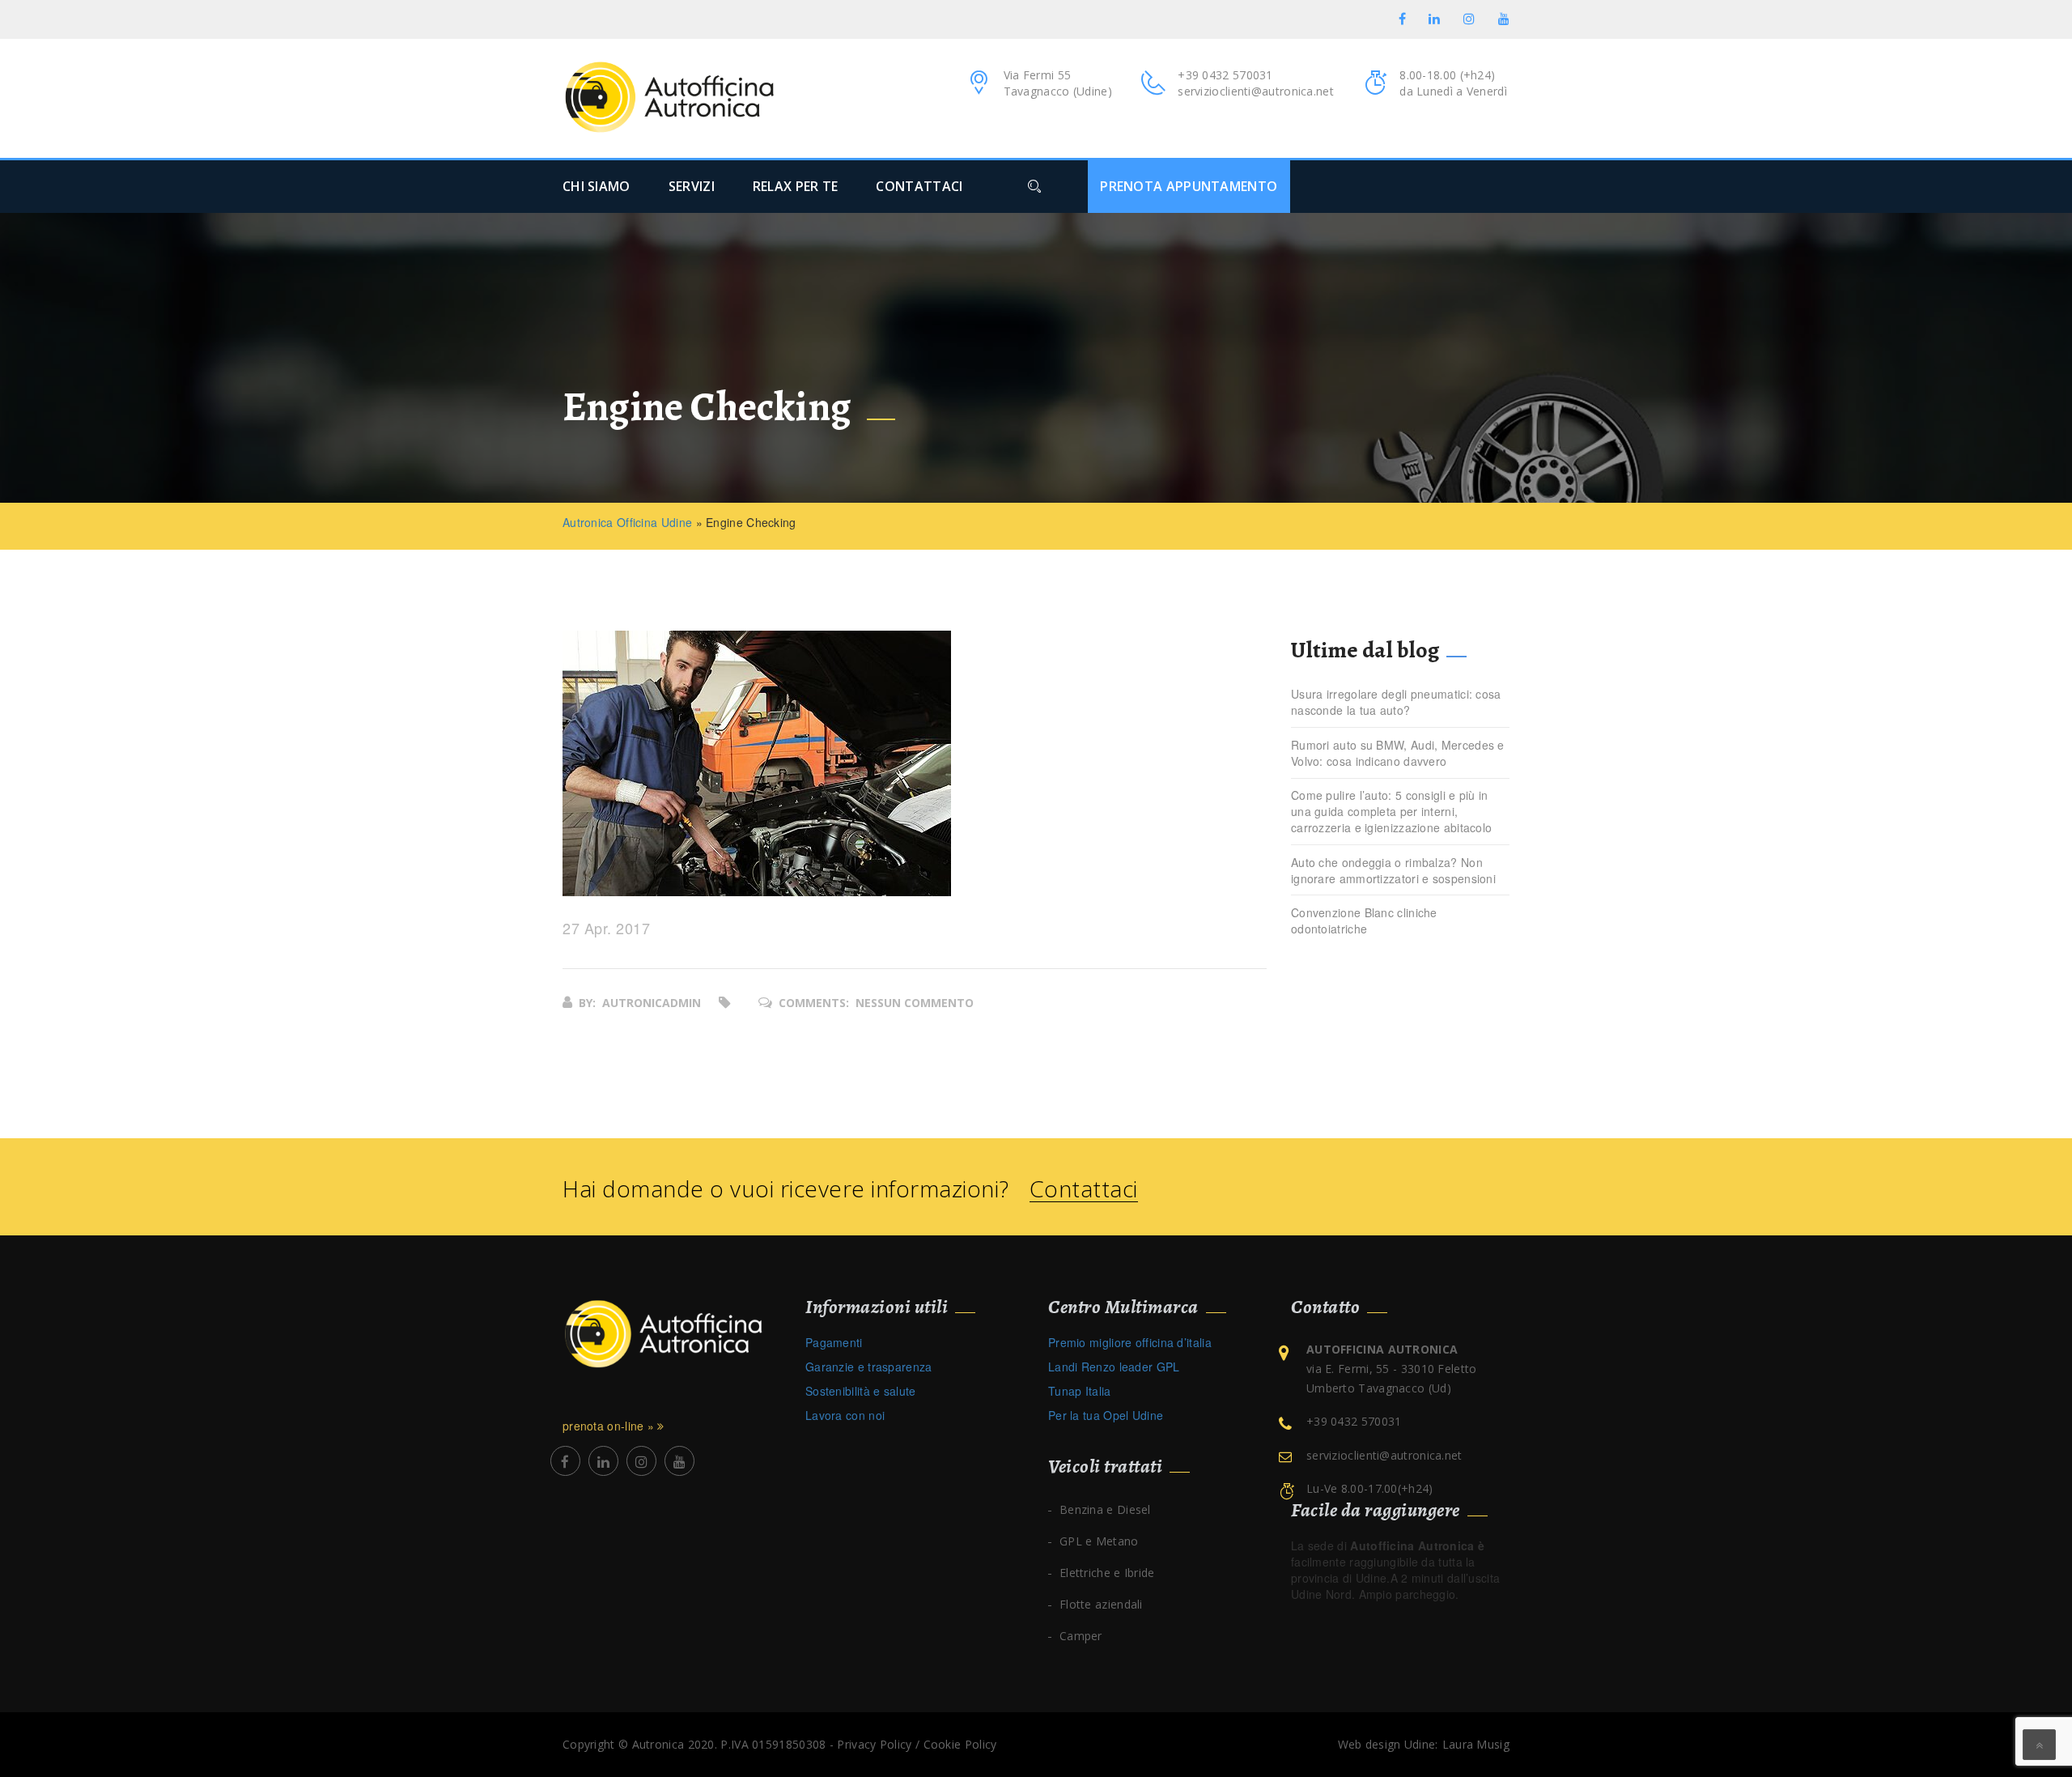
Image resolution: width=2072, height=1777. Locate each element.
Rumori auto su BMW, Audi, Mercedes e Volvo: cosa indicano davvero (1398, 753)
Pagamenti (834, 1342)
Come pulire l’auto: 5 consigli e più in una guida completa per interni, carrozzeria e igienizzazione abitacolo (1391, 811)
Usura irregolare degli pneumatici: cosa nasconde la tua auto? (1396, 702)
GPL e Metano (1099, 1541)
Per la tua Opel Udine (1106, 1415)
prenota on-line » (610, 1426)
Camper (1081, 1636)
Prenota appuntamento (1189, 186)
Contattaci (1084, 1189)
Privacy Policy (874, 1744)
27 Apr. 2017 (606, 929)
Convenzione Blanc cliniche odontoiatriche (1364, 920)
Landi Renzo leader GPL (1114, 1367)
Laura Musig (1476, 1744)
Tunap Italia (1080, 1391)
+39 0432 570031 (1225, 75)
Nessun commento (915, 1003)
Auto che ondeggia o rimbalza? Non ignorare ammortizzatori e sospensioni (1393, 870)
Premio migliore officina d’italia (1130, 1342)
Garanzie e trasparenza (869, 1367)
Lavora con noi (845, 1415)
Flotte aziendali (1101, 1604)
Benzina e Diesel (1105, 1509)
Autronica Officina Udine (627, 522)
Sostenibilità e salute (861, 1391)
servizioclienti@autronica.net (1256, 91)
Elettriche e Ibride (1107, 1573)
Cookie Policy (960, 1744)
